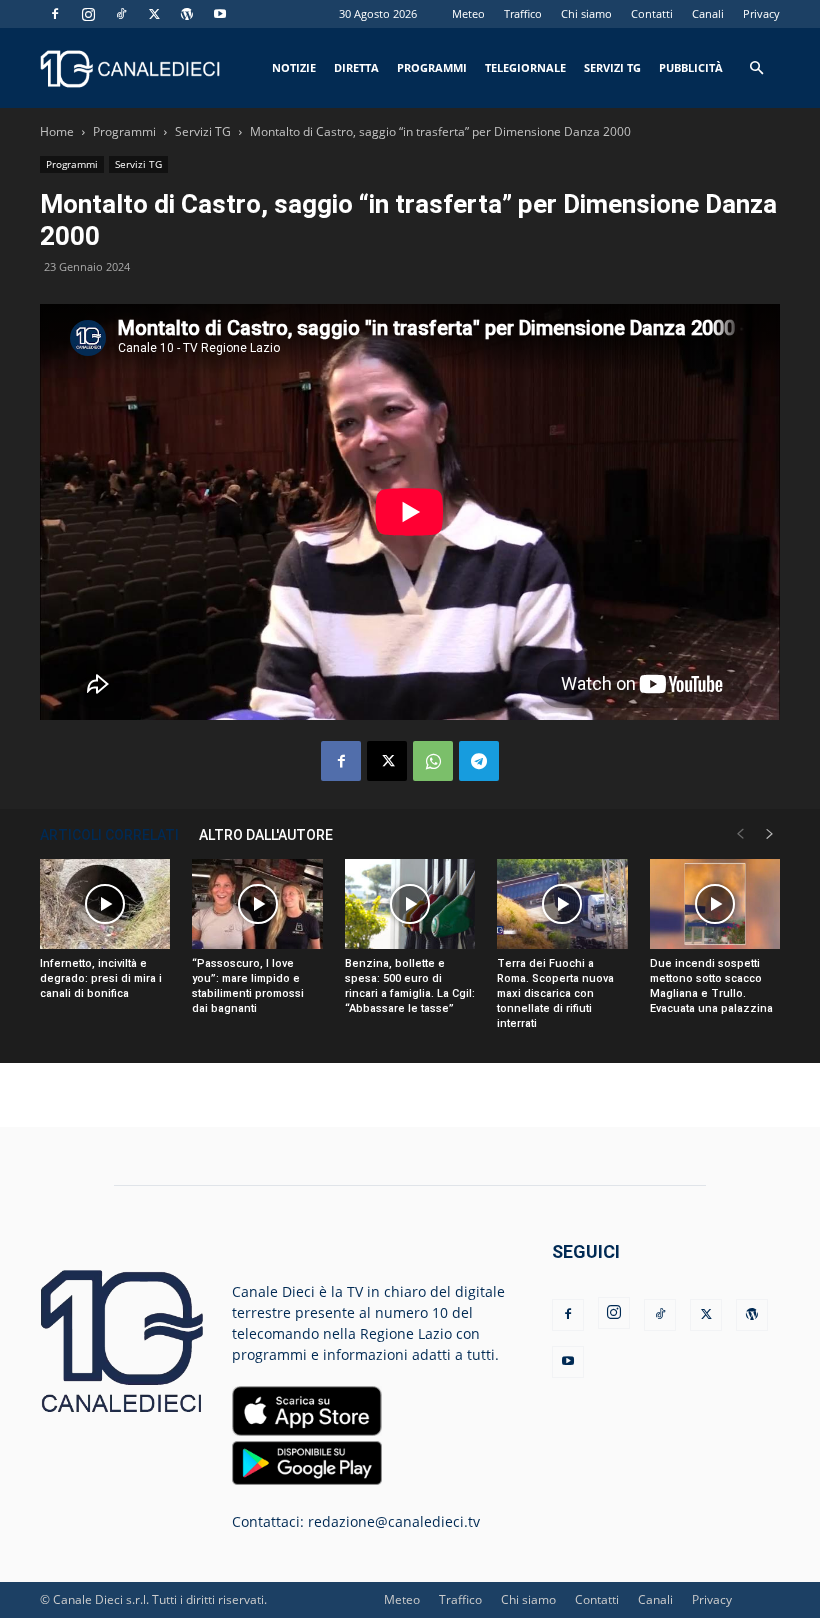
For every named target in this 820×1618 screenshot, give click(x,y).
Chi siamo (586, 13)
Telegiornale (525, 67)
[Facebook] (55, 14)
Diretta (356, 67)
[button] (756, 68)
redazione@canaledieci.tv (394, 1521)
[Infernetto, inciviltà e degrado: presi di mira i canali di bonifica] (105, 904)
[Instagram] (88, 14)
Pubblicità (691, 67)
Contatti (652, 13)
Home (57, 131)
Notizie (294, 67)
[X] (154, 14)
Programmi (432, 67)
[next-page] (770, 834)
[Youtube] (220, 14)
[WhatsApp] (433, 761)
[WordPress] (187, 14)
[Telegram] (479, 761)
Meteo (468, 13)
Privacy (761, 13)
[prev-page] (740, 834)
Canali (708, 13)
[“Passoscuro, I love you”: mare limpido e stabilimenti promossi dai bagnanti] (257, 904)
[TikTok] (121, 14)
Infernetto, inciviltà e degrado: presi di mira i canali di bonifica (101, 978)
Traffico (523, 13)
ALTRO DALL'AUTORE (266, 835)
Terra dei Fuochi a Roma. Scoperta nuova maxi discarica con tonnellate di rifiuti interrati (555, 993)
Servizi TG (612, 67)
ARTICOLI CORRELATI (109, 835)
